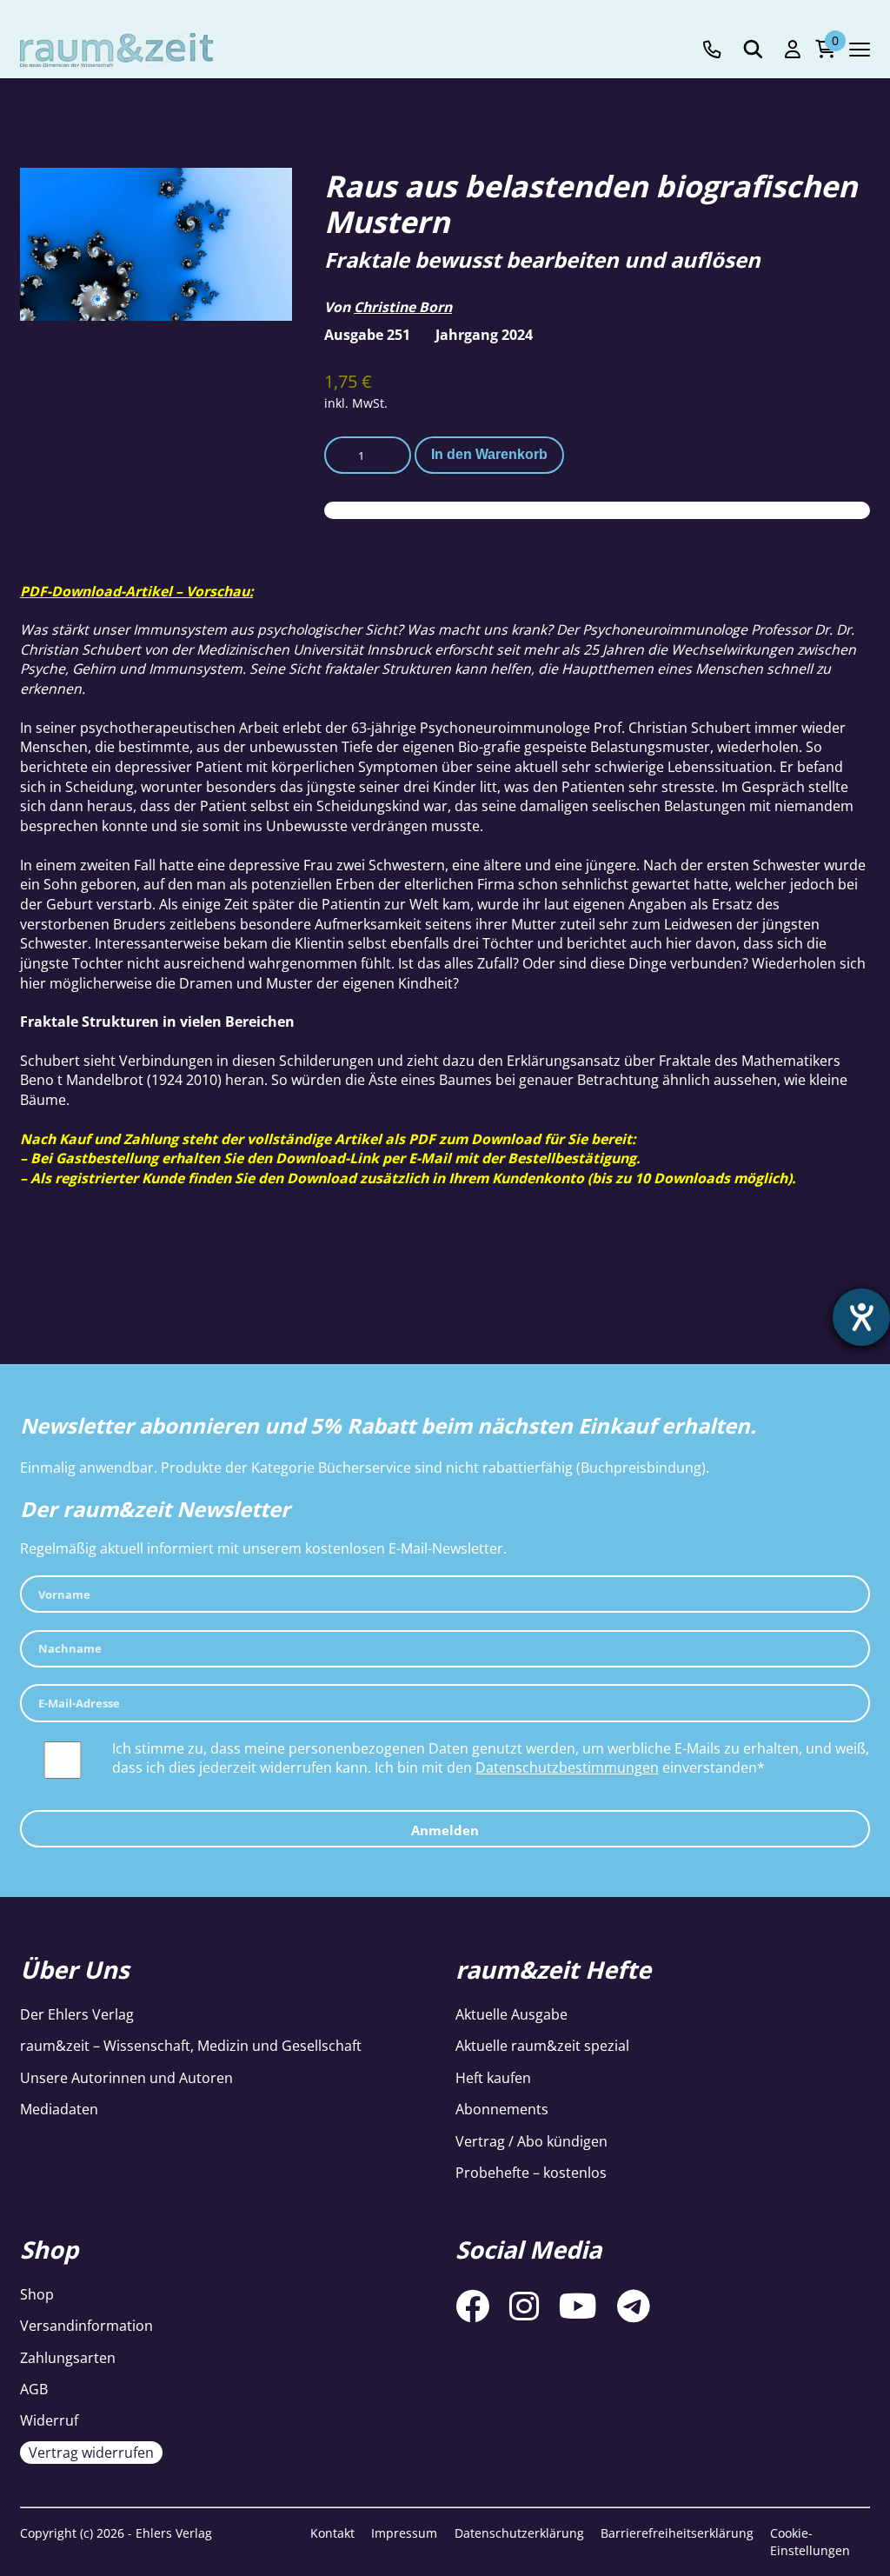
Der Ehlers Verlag (77, 2014)
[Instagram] (524, 2306)
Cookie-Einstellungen (810, 2542)
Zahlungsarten (68, 2358)
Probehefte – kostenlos (531, 2173)
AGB (34, 2389)
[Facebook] (472, 2306)
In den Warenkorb (489, 454)
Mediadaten (59, 2109)
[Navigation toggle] (860, 50)
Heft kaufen (493, 2078)
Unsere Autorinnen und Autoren (126, 2078)
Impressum (404, 2533)
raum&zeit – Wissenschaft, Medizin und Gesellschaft (191, 2046)
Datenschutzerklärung (519, 2533)
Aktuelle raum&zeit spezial (542, 2046)
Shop (37, 2294)
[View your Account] (793, 50)
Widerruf (49, 2420)
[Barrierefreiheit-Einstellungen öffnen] (861, 1317)
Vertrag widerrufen (91, 2453)
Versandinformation (86, 2326)
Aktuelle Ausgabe (511, 2014)
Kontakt (332, 2533)
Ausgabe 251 (367, 335)
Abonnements (502, 2109)
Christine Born (403, 307)
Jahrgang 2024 (484, 335)
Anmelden (445, 1830)
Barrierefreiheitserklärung (677, 2533)
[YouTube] (578, 2306)
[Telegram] (634, 2306)
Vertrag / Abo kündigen (531, 2141)
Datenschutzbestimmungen (567, 1767)
